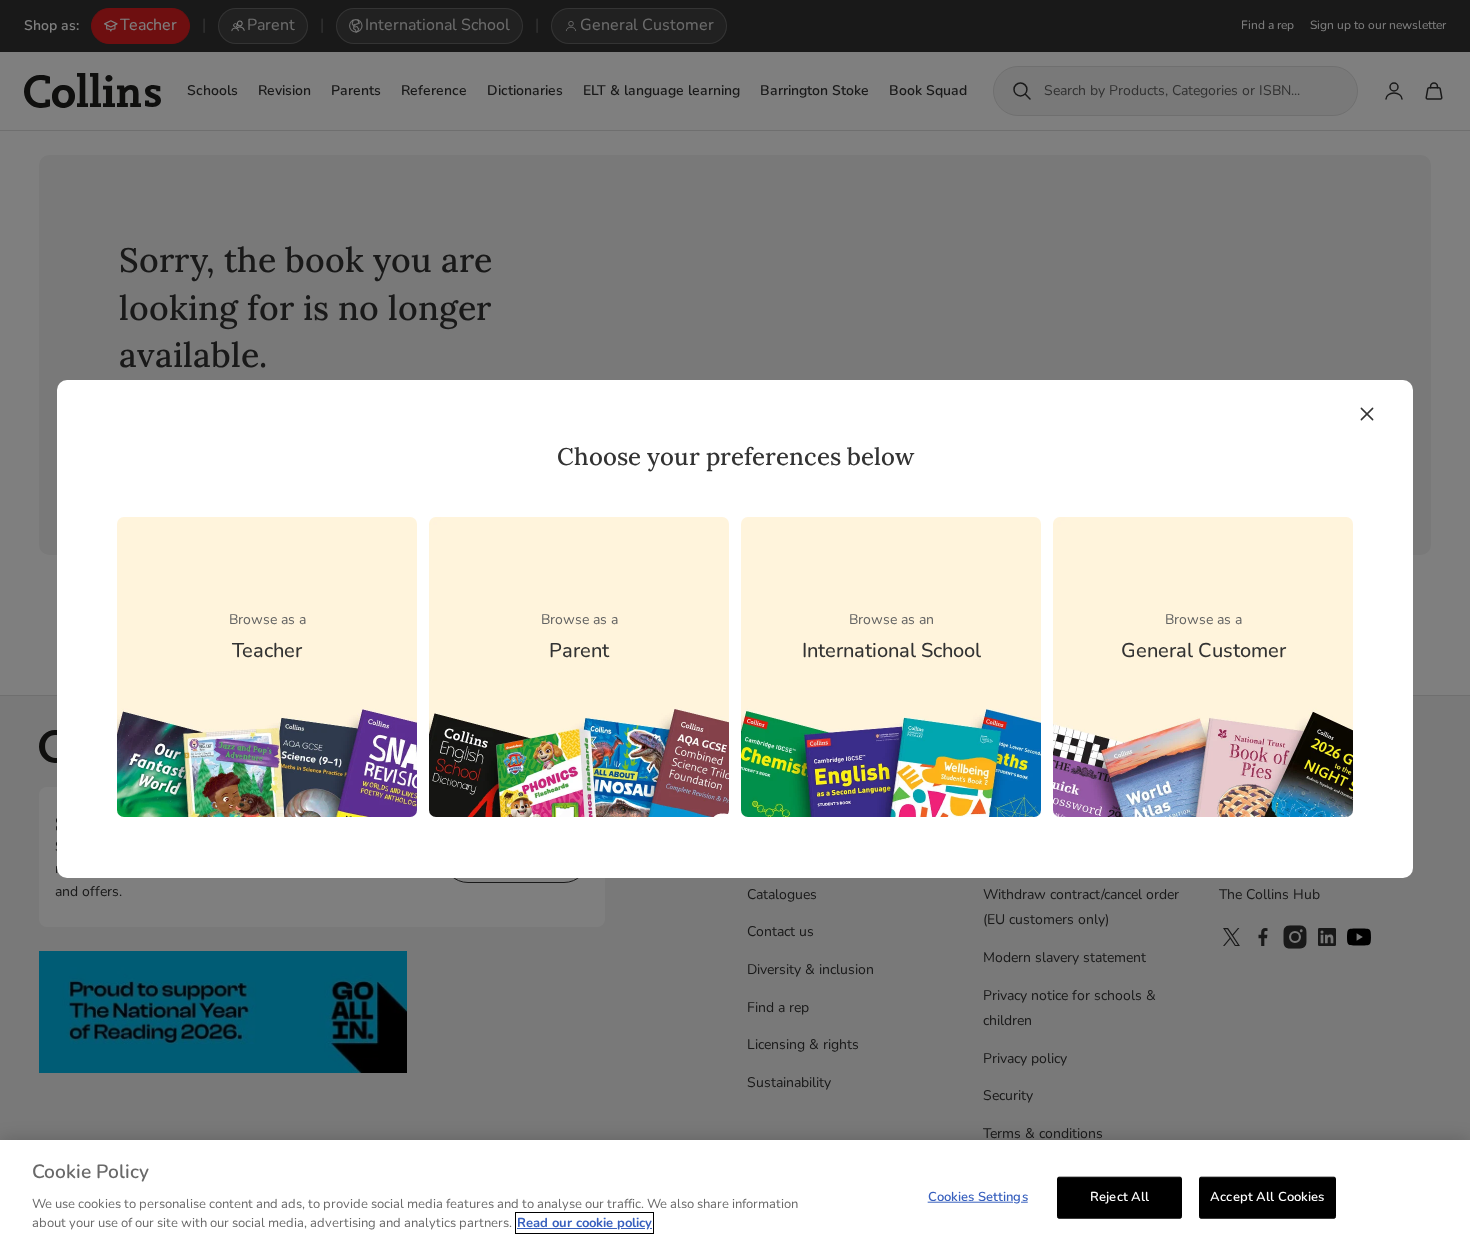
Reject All (1119, 1196)
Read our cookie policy (584, 1223)
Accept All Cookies (1267, 1196)
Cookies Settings (978, 1196)
